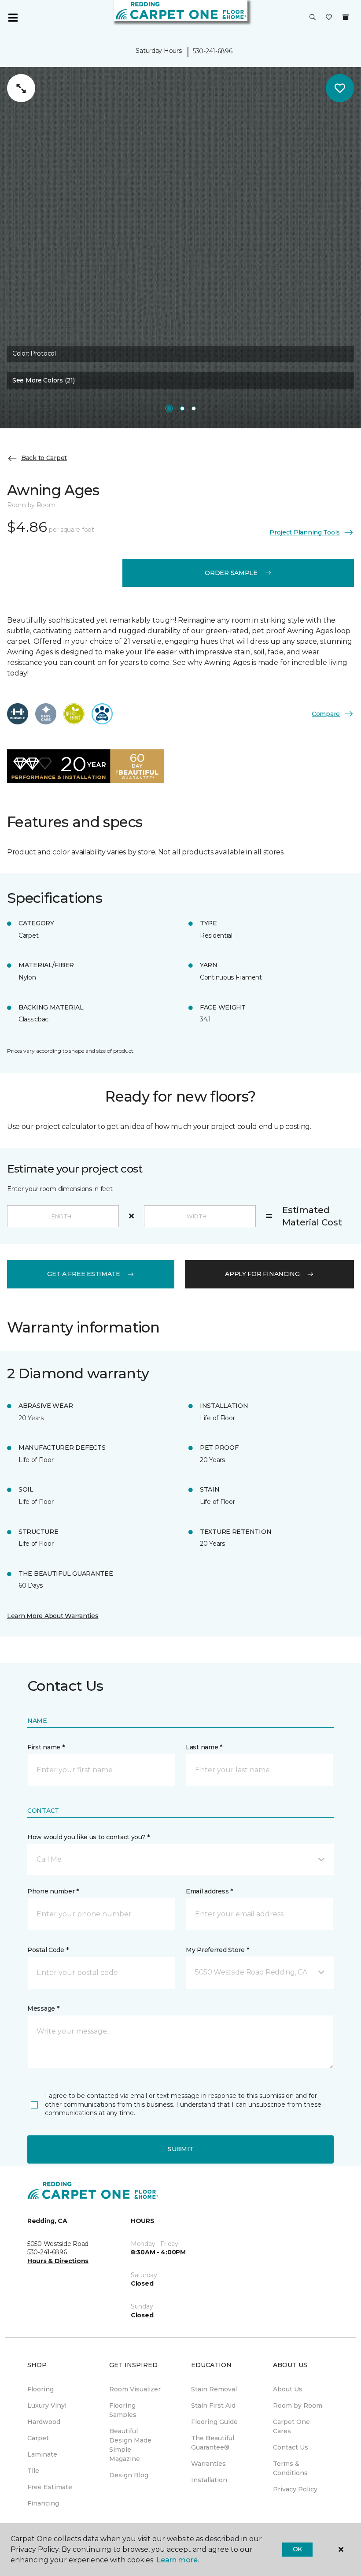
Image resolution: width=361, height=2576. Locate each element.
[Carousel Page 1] (169, 408)
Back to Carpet (44, 458)
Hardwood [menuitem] (44, 2422)
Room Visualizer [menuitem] (135, 2389)
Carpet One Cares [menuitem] (291, 2426)
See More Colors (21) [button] (43, 380)
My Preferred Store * (217, 1950)
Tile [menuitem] (33, 2471)
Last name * (204, 1747)
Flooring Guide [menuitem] (214, 2422)
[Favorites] (329, 18)
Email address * (209, 1891)
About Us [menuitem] (288, 2389)
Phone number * (53, 1891)
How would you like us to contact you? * (88, 1837)
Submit (180, 2149)
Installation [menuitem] (209, 2480)
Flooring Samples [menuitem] (123, 2410)
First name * (46, 1747)
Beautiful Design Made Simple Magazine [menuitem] (130, 2445)
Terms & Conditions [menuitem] (290, 2468)
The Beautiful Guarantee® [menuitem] (213, 2443)
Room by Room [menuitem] (298, 2405)
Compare (326, 714)
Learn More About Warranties (53, 1616)
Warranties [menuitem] (208, 2464)
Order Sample (231, 573)
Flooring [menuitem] (41, 2389)
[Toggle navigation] (13, 18)
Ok (297, 2549)
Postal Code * (48, 1950)
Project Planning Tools (305, 532)
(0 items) (346, 17)
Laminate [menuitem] (42, 2454)
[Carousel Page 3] (194, 408)
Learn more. (178, 2560)
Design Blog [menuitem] (129, 2475)
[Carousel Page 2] (182, 408)
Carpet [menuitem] (38, 2438)
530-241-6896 (213, 51)
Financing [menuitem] (43, 2503)
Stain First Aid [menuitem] (213, 2405)
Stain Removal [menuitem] (214, 2389)
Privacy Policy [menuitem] (295, 2489)
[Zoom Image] (21, 88)
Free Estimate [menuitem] (50, 2487)
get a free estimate (84, 1274)
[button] (313, 18)
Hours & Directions (58, 2261)
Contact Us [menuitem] (291, 2447)
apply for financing (262, 1274)
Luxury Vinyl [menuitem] (47, 2405)
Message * (43, 2008)
